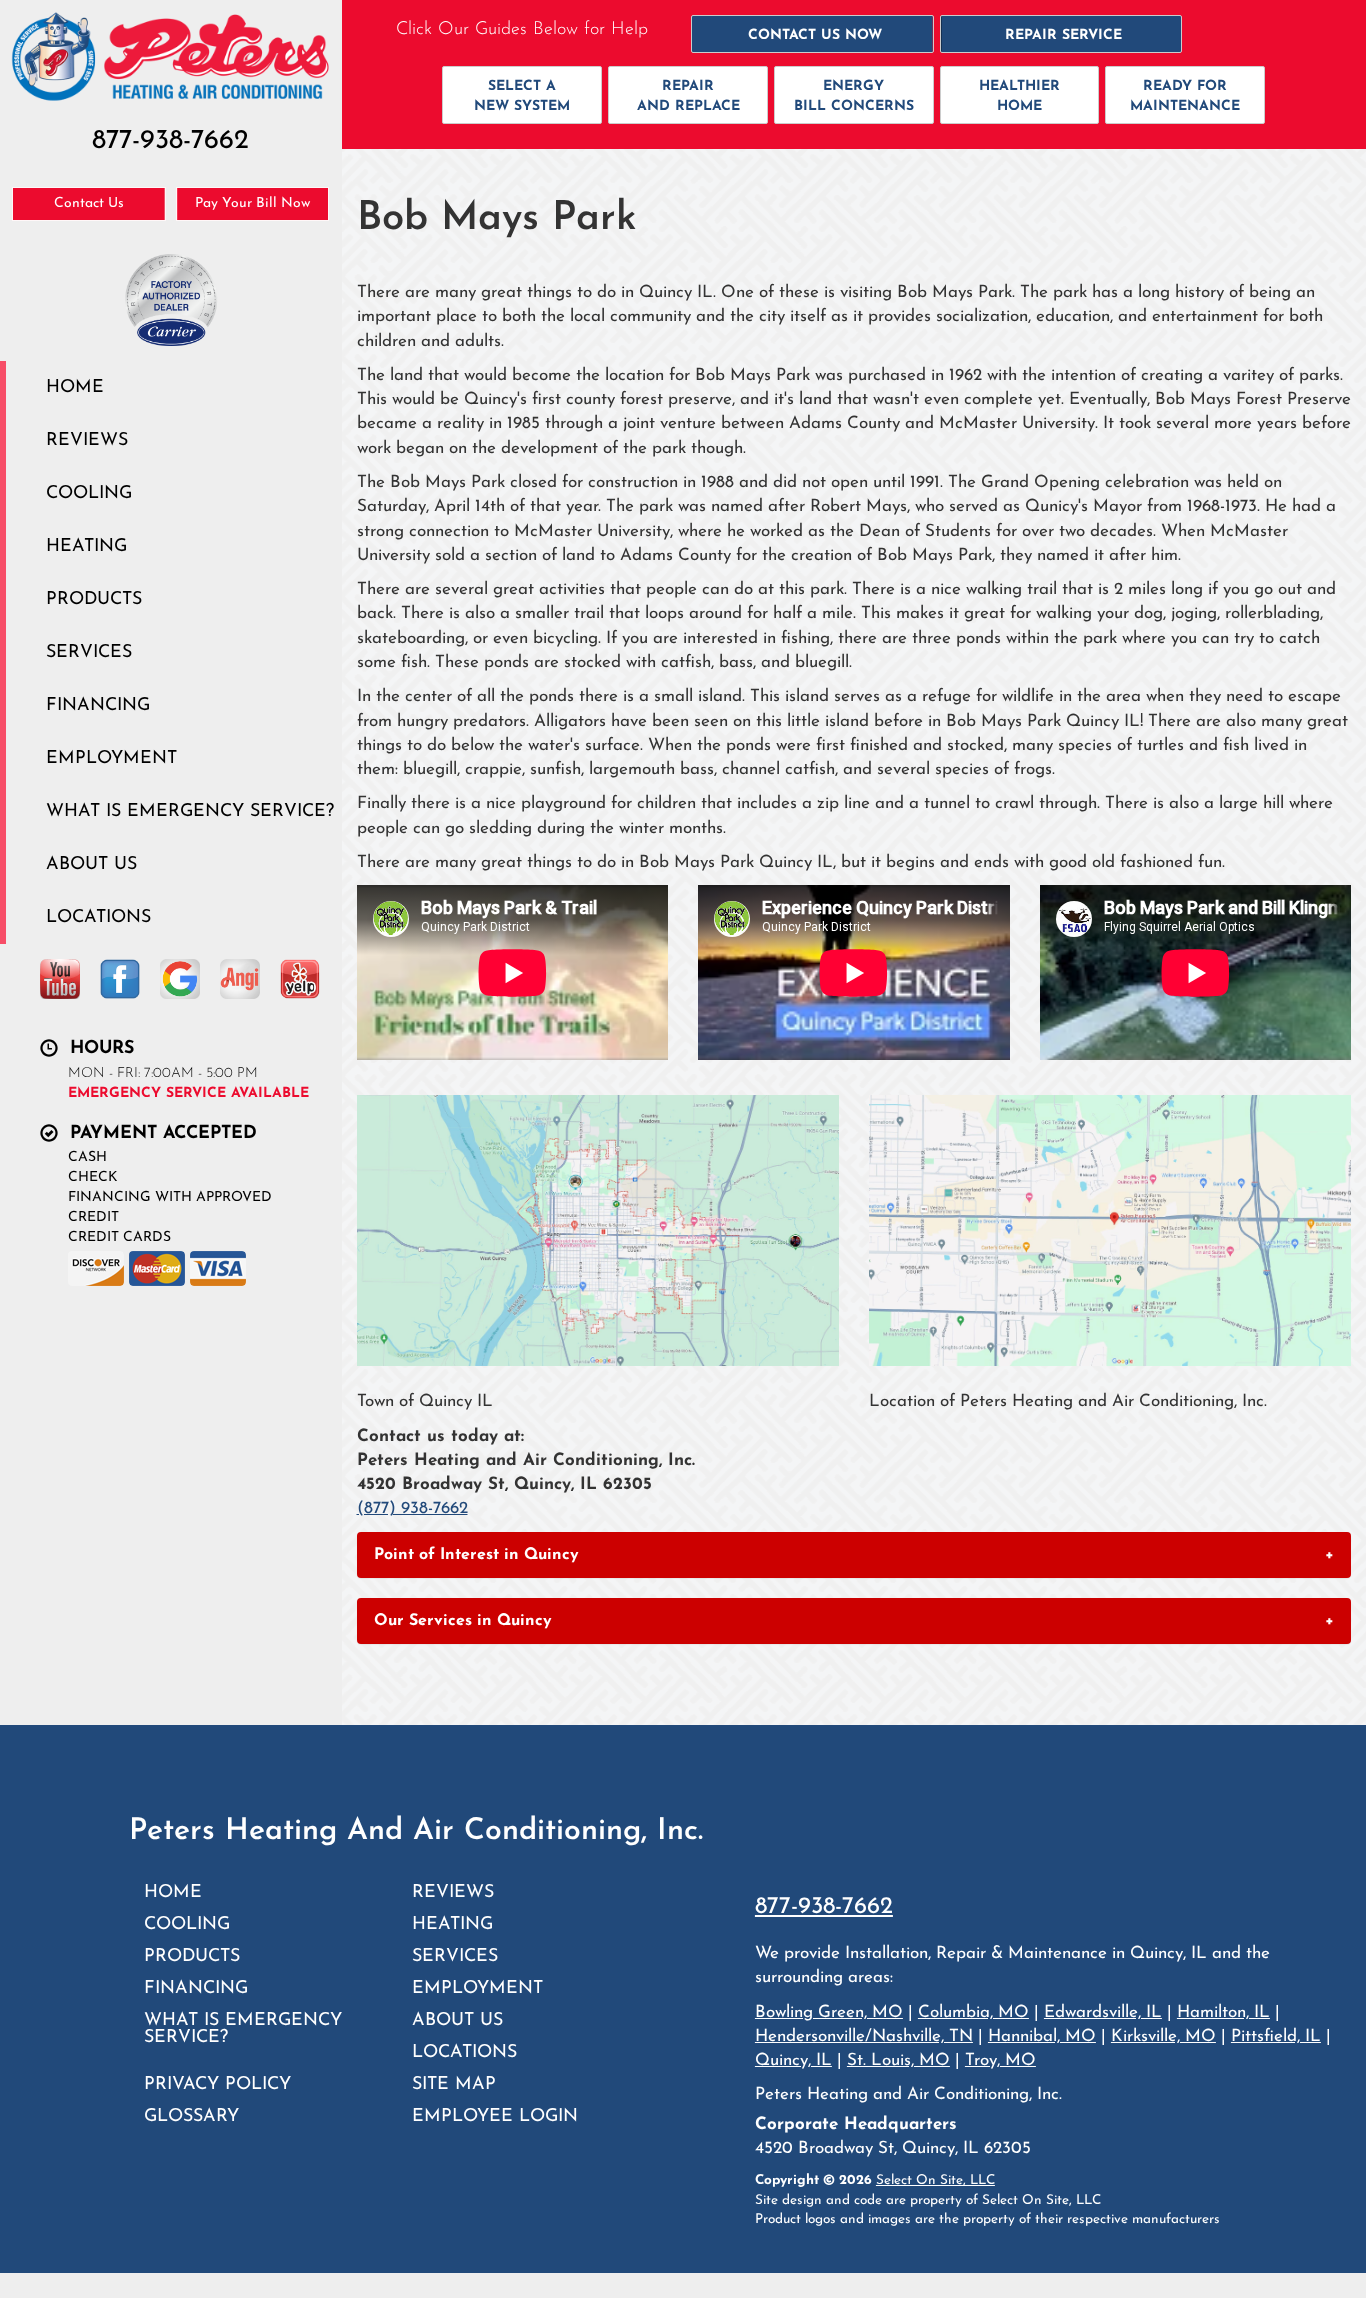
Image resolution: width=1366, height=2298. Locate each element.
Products (94, 599)
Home (75, 387)
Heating (86, 546)
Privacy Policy (217, 2084)
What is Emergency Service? (190, 811)
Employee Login (495, 2116)
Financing (98, 705)
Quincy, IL (793, 2060)
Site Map (454, 2084)
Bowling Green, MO (829, 2012)
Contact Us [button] (89, 203)
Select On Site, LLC (935, 2180)
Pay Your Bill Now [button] (252, 203)
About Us (91, 864)
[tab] (854, 1555)
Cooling (89, 493)
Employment (111, 758)
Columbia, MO (973, 2012)
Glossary (191, 2116)
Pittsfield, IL (1276, 2036)
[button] (812, 34)
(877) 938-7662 (412, 1508)
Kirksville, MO (1163, 2036)
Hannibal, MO (1042, 2036)
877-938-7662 (824, 1907)
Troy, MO (1000, 2060)
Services (89, 652)
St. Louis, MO (898, 2060)
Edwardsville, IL (1103, 2012)
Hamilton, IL (1223, 2012)
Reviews (87, 440)
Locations (98, 917)
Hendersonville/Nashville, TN (864, 2036)
